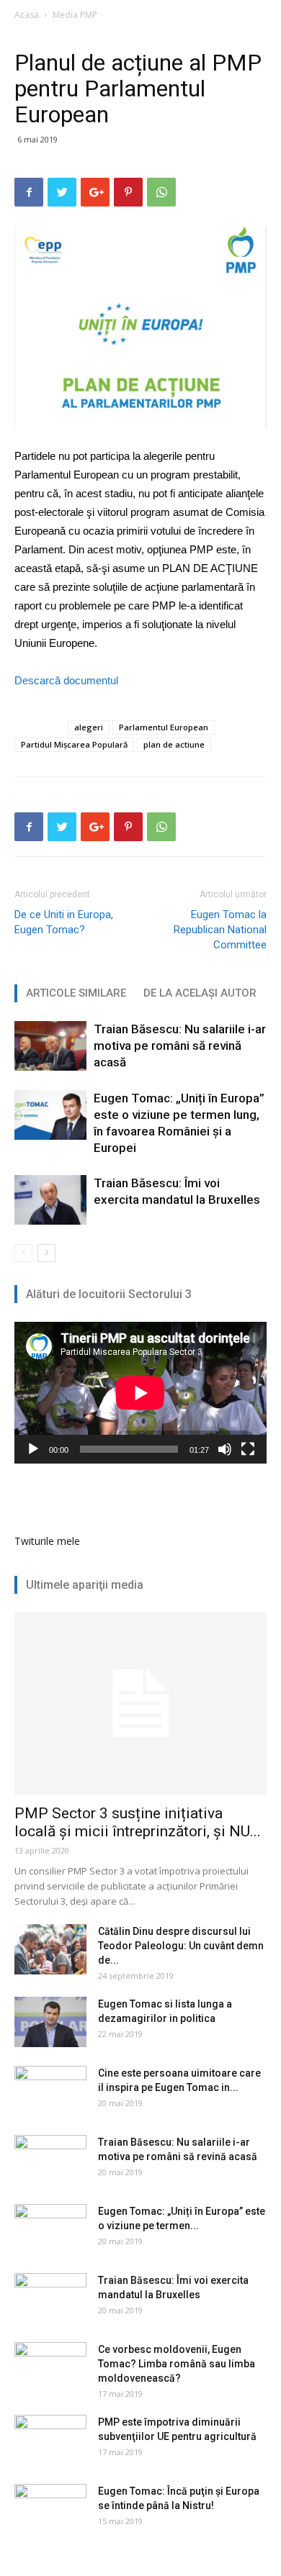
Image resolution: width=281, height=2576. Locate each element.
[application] (140, 1393)
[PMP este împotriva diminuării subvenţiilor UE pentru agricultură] (50, 2440)
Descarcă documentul (66, 680)
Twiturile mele (47, 1541)
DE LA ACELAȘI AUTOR (200, 993)
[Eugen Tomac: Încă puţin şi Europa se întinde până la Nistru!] (50, 2509)
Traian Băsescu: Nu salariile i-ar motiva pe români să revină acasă (180, 1046)
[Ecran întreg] (248, 1449)
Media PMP (75, 15)
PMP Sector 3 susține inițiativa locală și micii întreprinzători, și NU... (138, 1822)
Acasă (27, 15)
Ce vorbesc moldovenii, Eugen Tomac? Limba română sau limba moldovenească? (177, 2364)
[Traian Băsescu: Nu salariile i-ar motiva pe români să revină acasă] (50, 1046)
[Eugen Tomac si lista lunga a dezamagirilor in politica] (50, 2022)
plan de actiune (174, 744)
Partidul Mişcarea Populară (74, 744)
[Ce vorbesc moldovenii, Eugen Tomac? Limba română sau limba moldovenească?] (50, 2367)
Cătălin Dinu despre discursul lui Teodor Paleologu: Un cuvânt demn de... (181, 1946)
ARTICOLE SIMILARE (76, 993)
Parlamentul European (164, 727)
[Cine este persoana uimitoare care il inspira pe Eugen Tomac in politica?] (50, 2091)
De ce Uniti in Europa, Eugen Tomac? (64, 922)
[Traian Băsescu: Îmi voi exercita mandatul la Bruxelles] (50, 1200)
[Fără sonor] (225, 1449)
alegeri (89, 727)
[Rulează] (33, 1449)
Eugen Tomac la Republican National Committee (220, 930)
